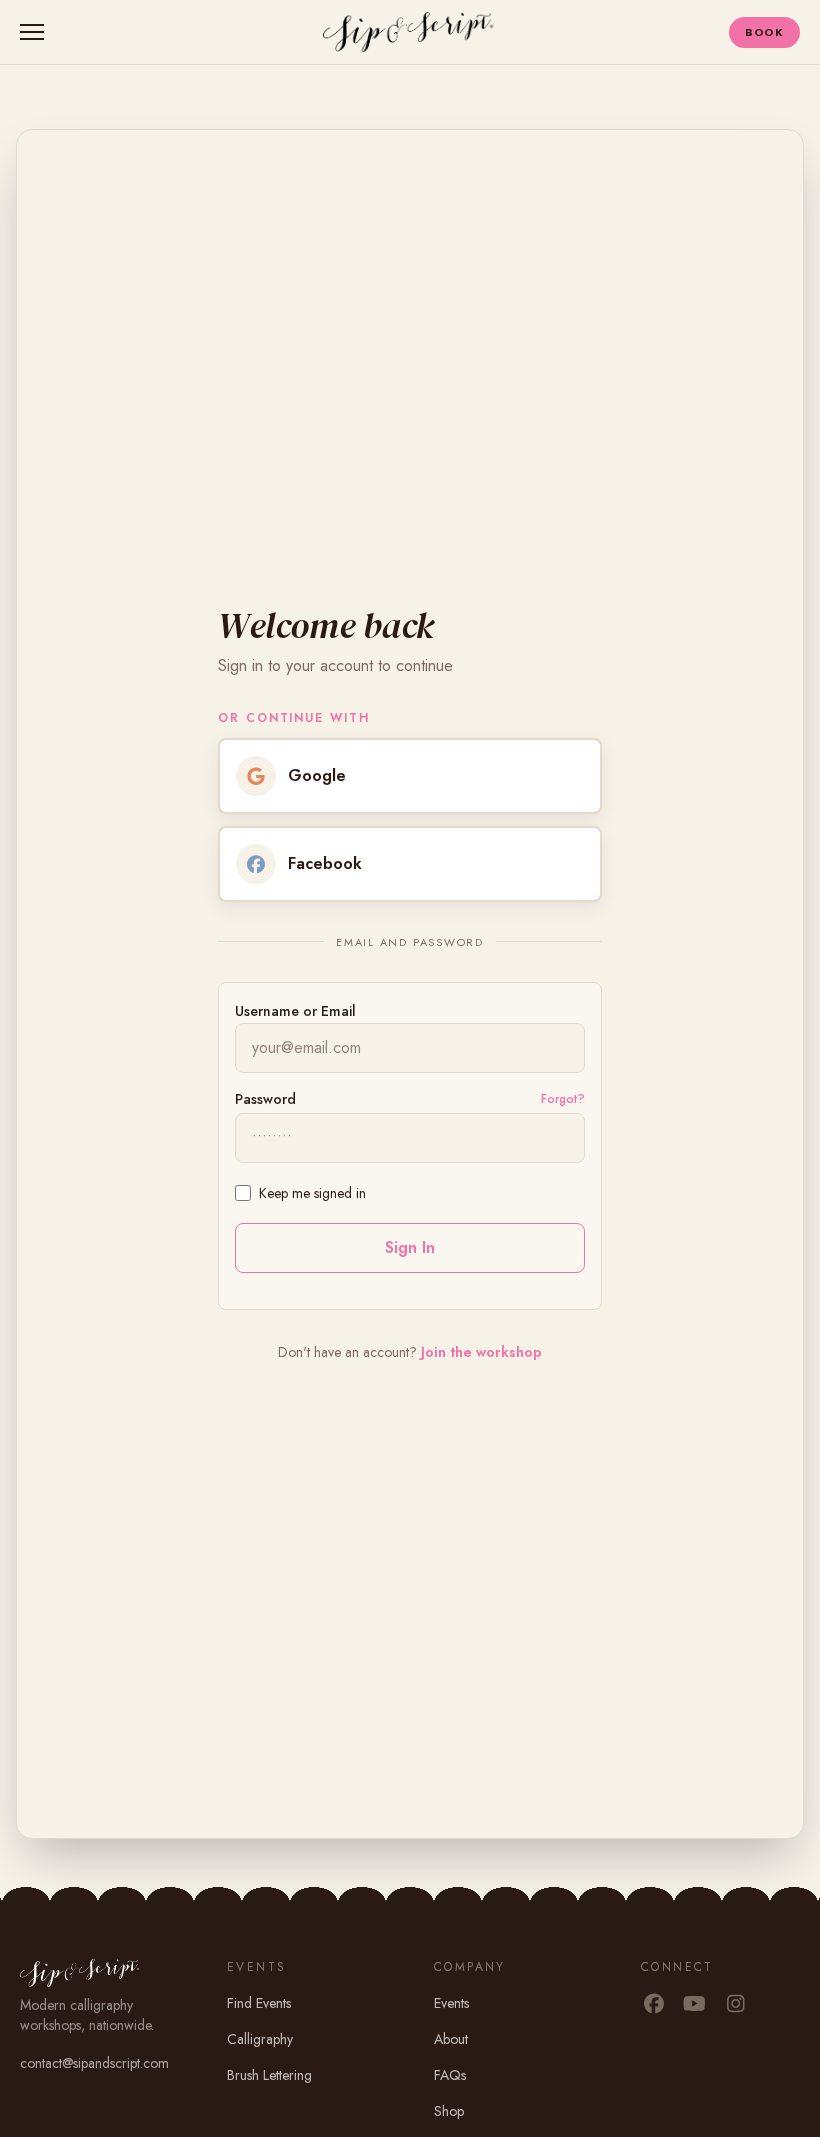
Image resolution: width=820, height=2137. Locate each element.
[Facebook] (653, 2005)
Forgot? (563, 1099)
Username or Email (295, 1011)
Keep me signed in (312, 1193)
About (451, 2039)
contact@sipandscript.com (94, 2063)
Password (265, 1099)
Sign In (410, 1247)
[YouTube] (694, 2005)
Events (451, 2003)
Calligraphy (260, 2039)
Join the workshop (481, 1352)
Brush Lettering (269, 2075)
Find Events (259, 2003)
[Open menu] (36, 32)
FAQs (450, 2075)
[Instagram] (735, 2005)
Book (764, 32)
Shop (449, 2111)
